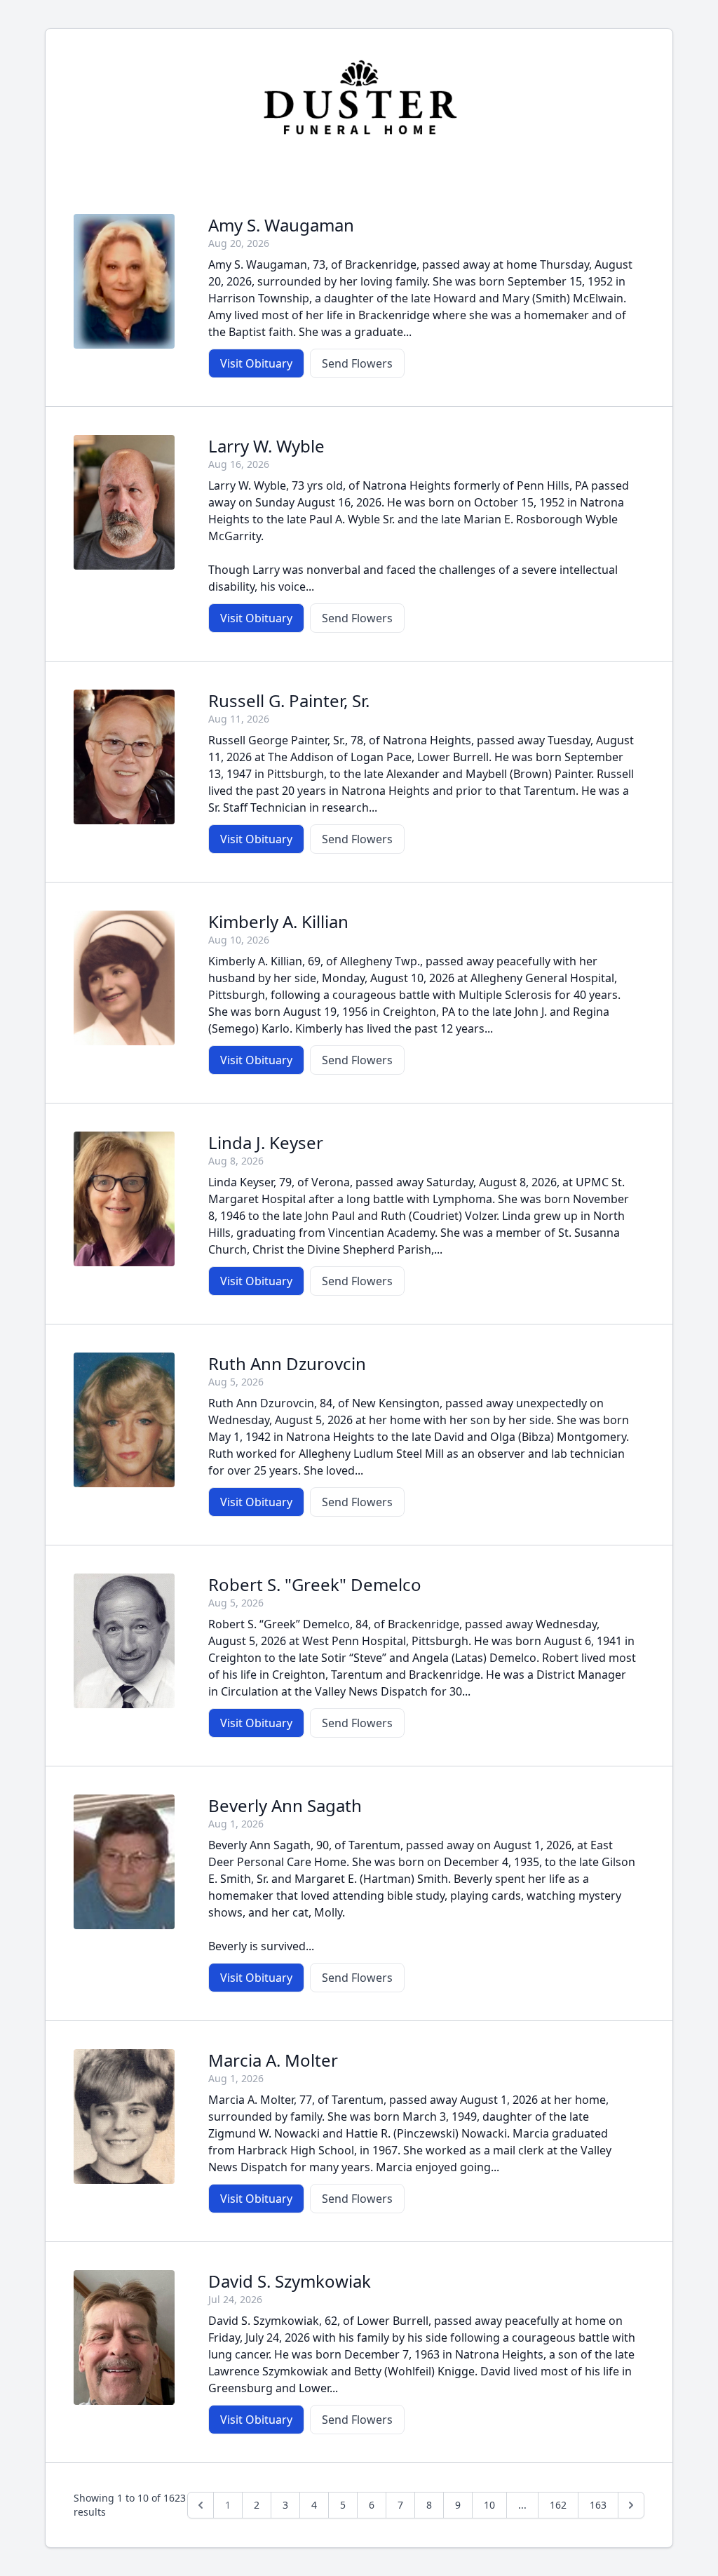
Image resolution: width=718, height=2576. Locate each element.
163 (598, 2505)
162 (558, 2505)
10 (489, 2505)
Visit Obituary (256, 363)
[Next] (631, 2505)
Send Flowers (357, 363)
